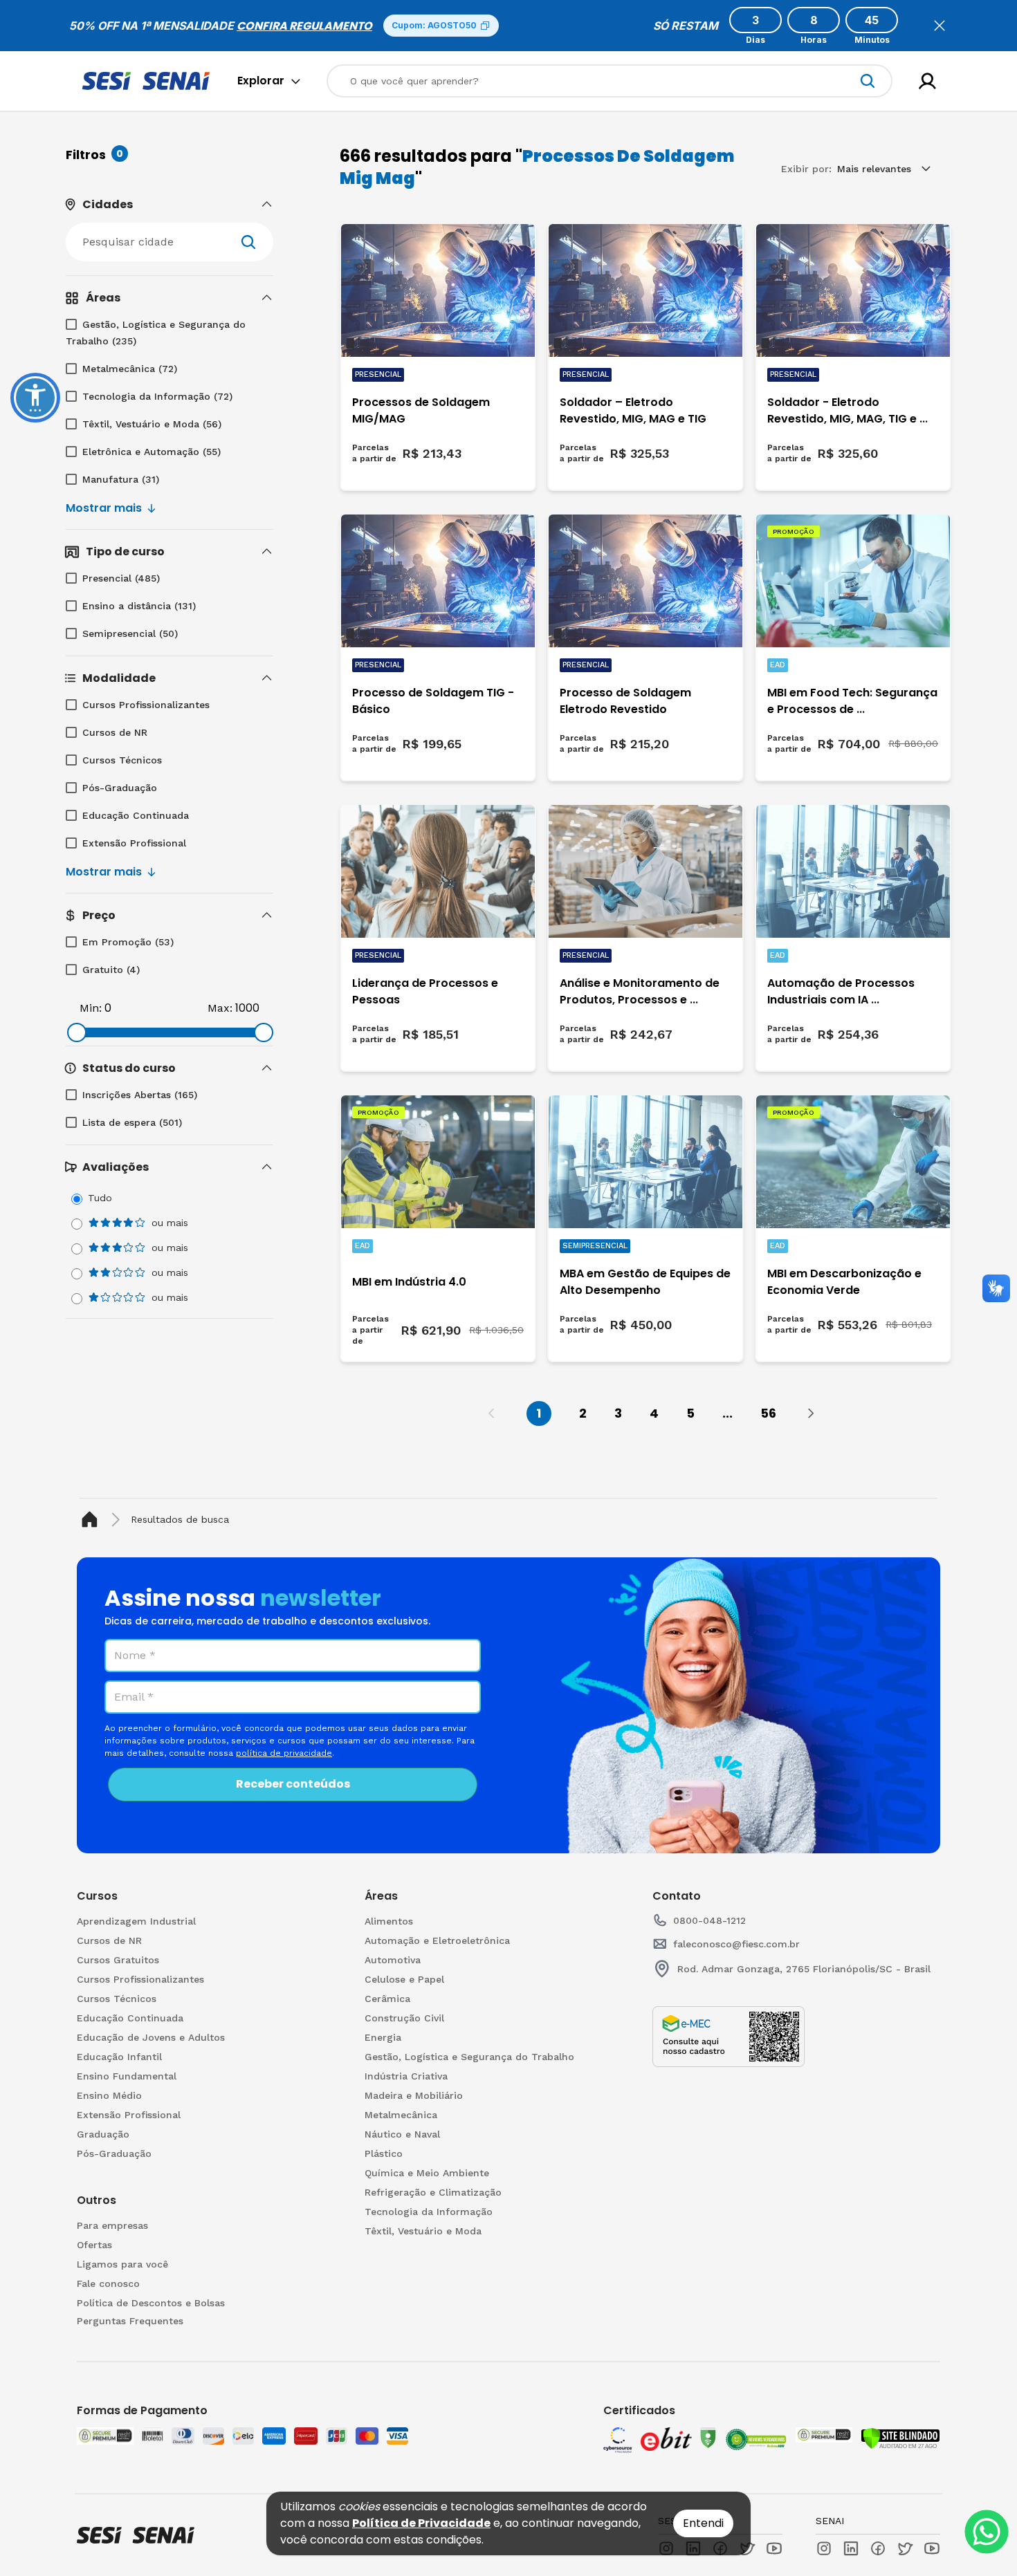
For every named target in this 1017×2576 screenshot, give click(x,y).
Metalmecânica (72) (130, 369)
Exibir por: (806, 169)
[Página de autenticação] (927, 81)
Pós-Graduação (120, 788)
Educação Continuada (136, 815)
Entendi (703, 2523)
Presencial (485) (121, 578)
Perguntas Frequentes (130, 2321)
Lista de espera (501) (132, 1122)
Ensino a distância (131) (139, 606)
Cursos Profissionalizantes (146, 705)
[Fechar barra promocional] (940, 26)
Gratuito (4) (111, 970)
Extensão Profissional (134, 843)
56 (768, 1413)
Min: (91, 1008)
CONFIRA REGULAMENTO (304, 26)
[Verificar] (900, 2438)
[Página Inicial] (92, 1520)
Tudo (100, 1198)
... (727, 1413)
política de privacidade (284, 1753)
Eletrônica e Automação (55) (152, 452)
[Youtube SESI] (774, 2548)
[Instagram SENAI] (824, 2548)
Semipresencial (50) (130, 633)
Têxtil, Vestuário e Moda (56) (152, 424)
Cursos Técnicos (122, 760)
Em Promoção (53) (128, 942)
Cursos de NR (115, 732)
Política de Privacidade (421, 2523)
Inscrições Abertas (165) (140, 1095)
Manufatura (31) (121, 479)
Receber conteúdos (293, 1784)
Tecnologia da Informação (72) (157, 396)
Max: (220, 1008)
